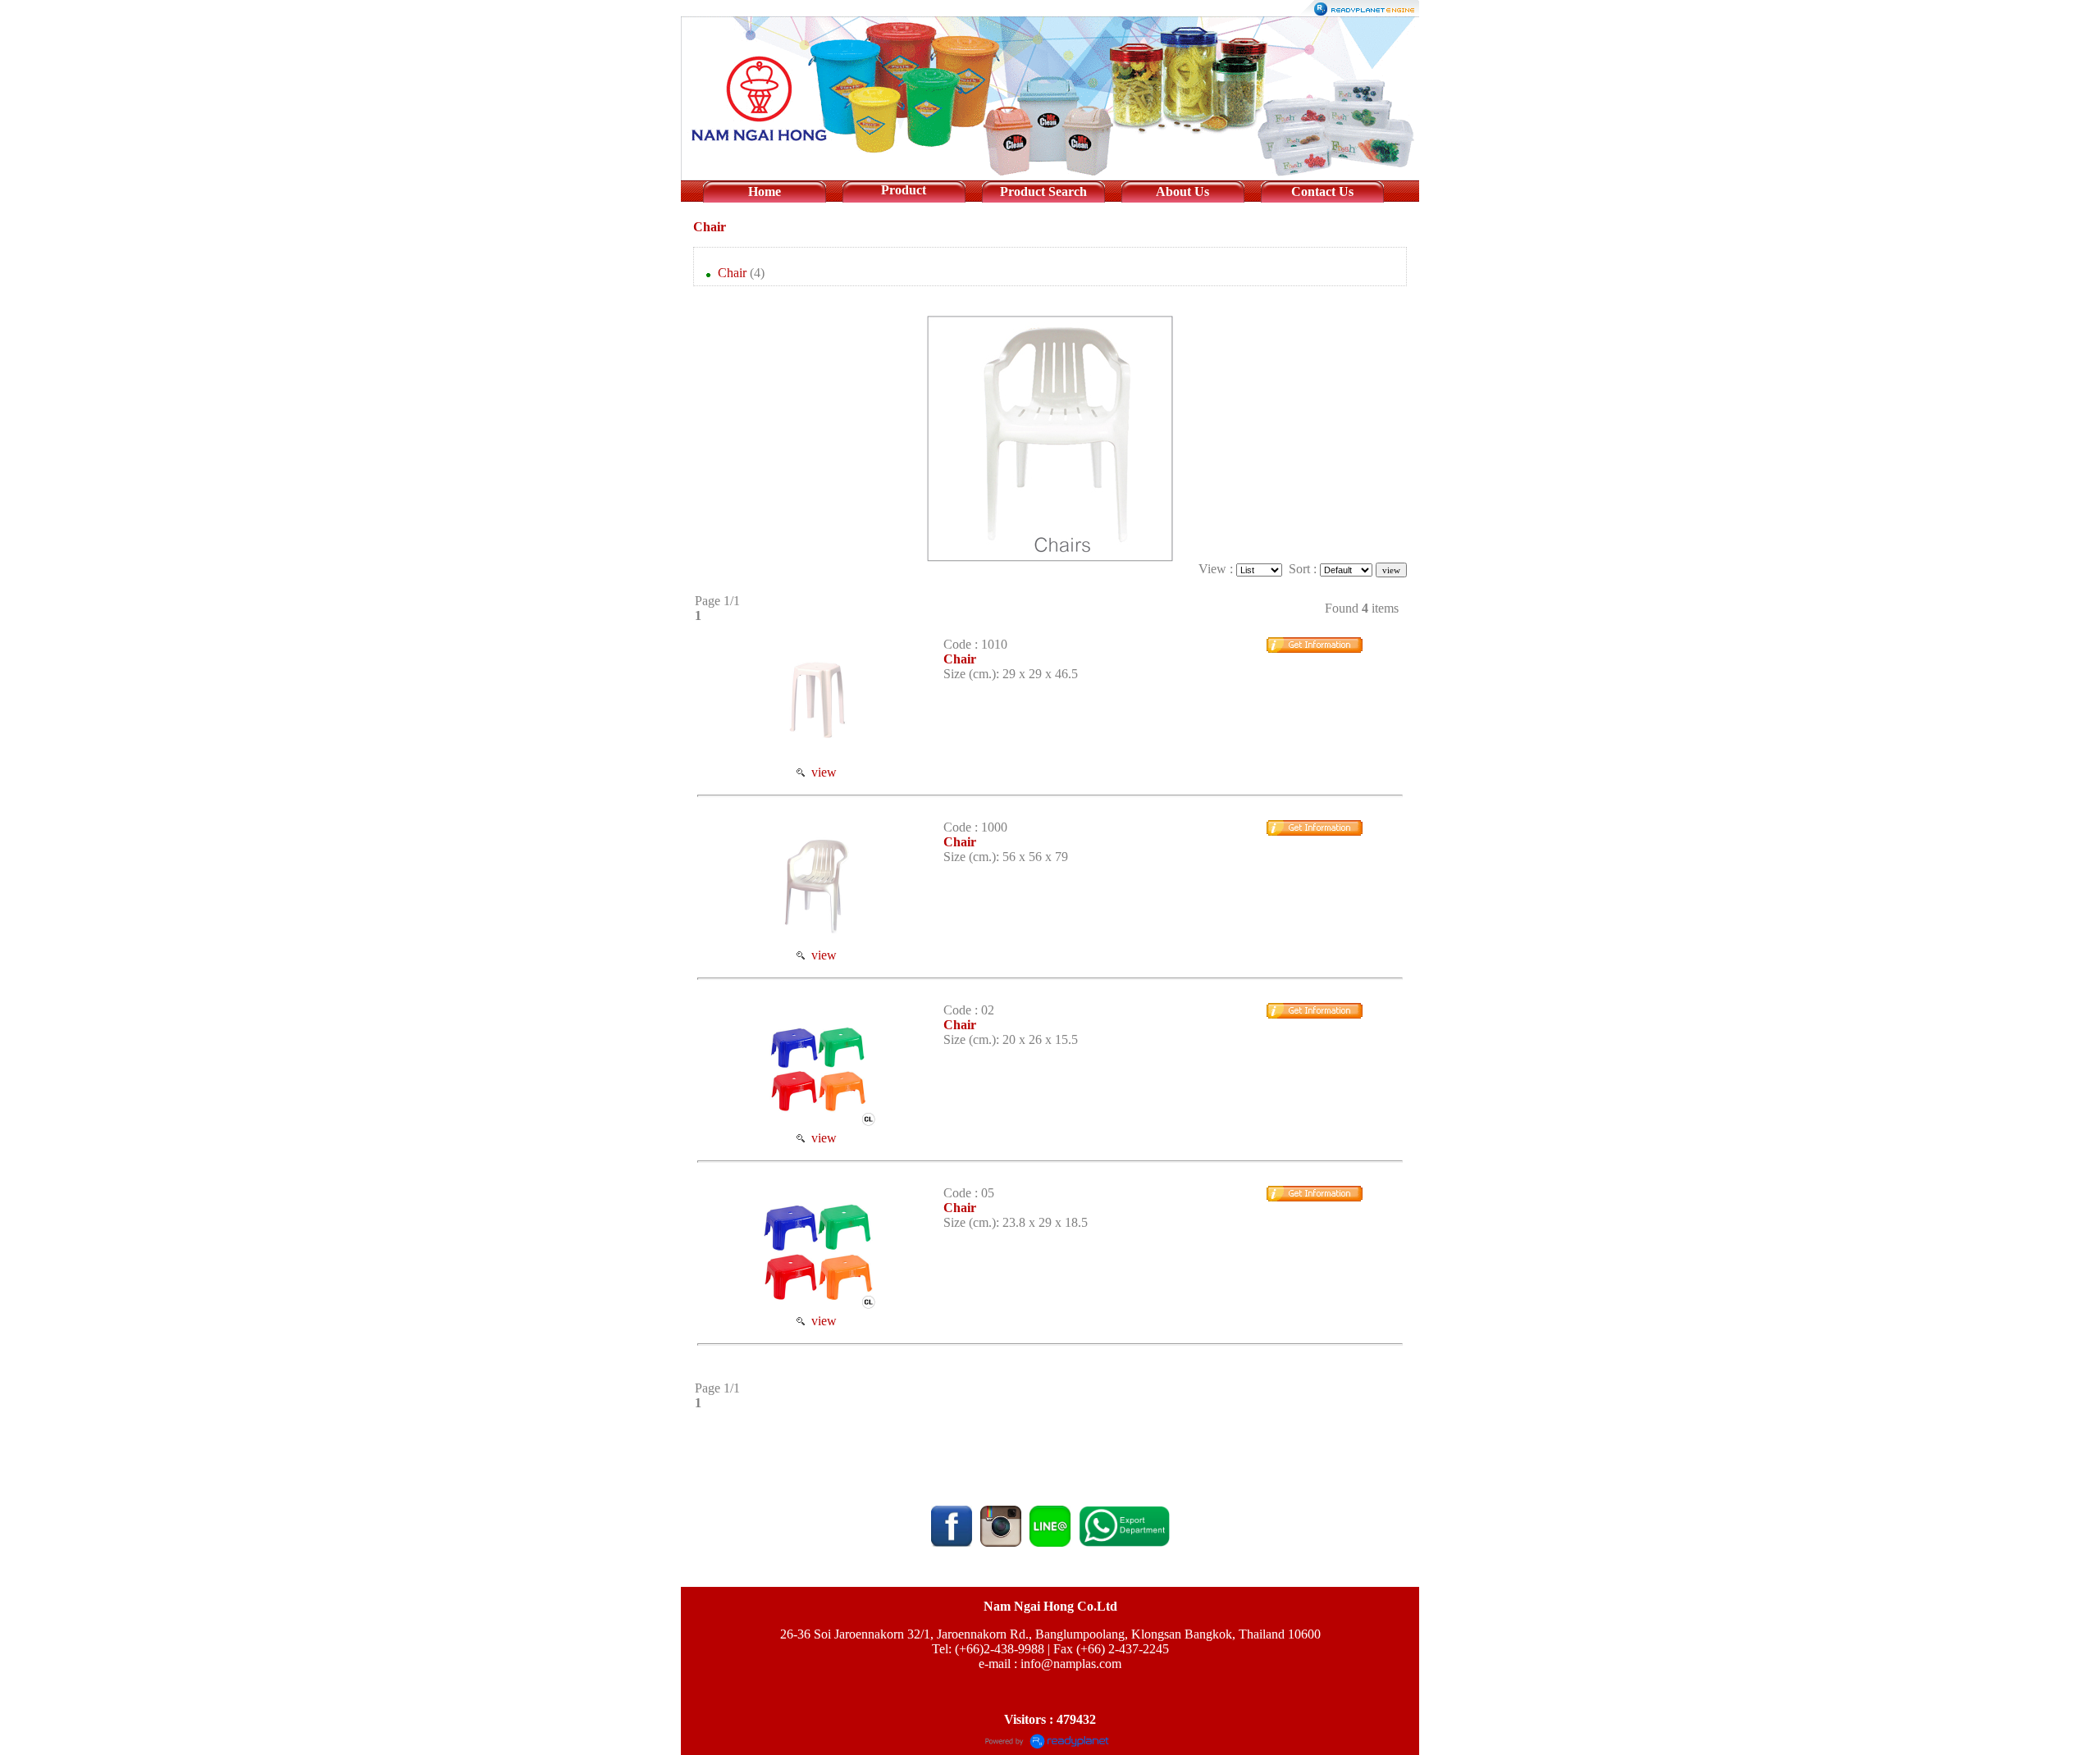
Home (765, 191)
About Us (1182, 191)
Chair (710, 227)
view (821, 772)
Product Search (1043, 191)
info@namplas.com (1071, 1664)
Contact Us (1322, 191)
